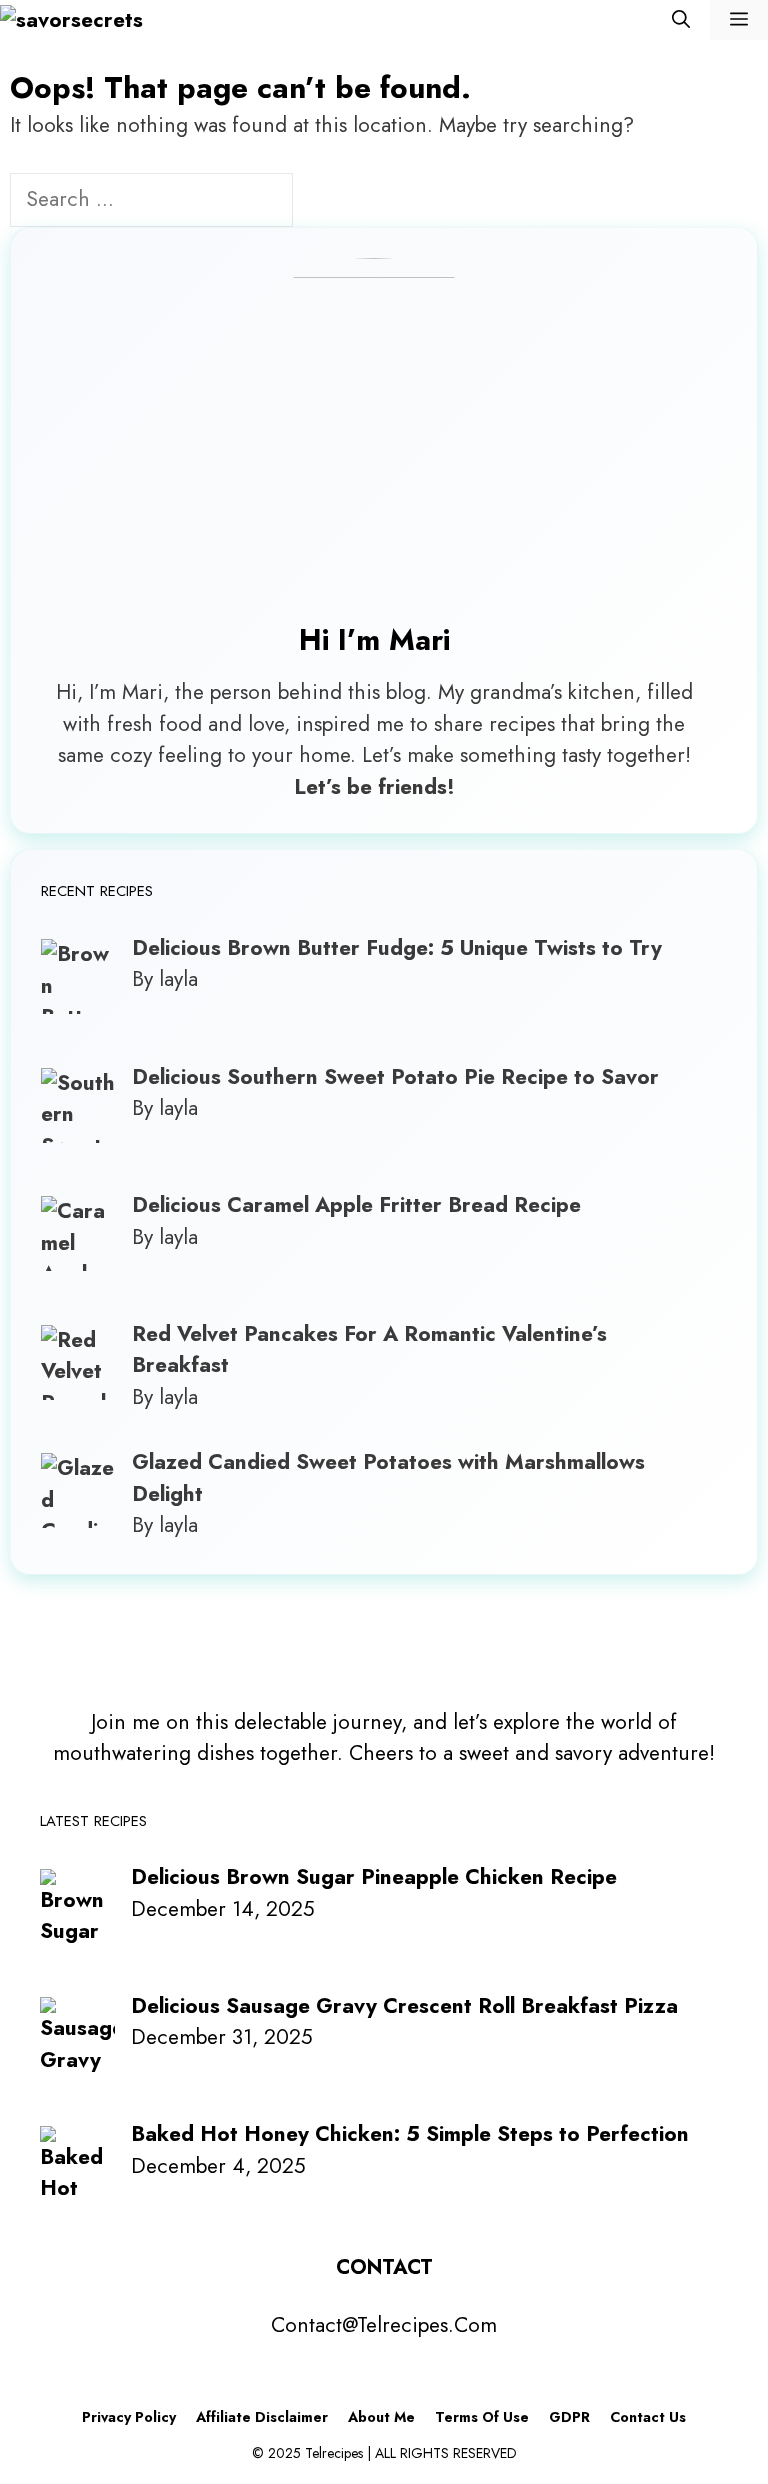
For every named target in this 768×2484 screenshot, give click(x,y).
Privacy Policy (129, 2417)
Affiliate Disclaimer (262, 2417)
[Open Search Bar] (681, 20)
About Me (381, 2417)
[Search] (326, 202)
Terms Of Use (482, 2417)
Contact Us (648, 2417)
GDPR (569, 2417)
